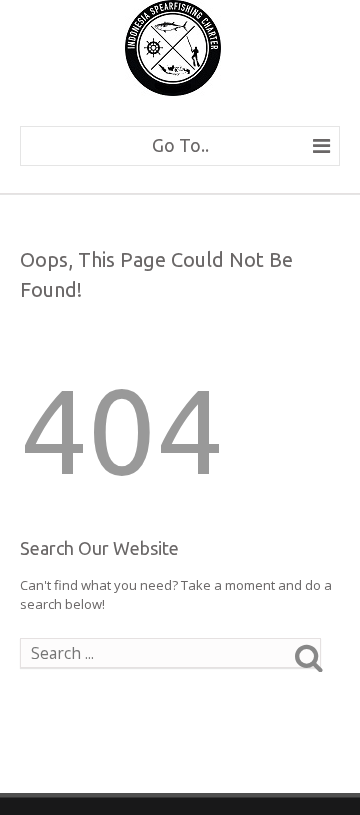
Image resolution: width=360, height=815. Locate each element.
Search (324, 657)
